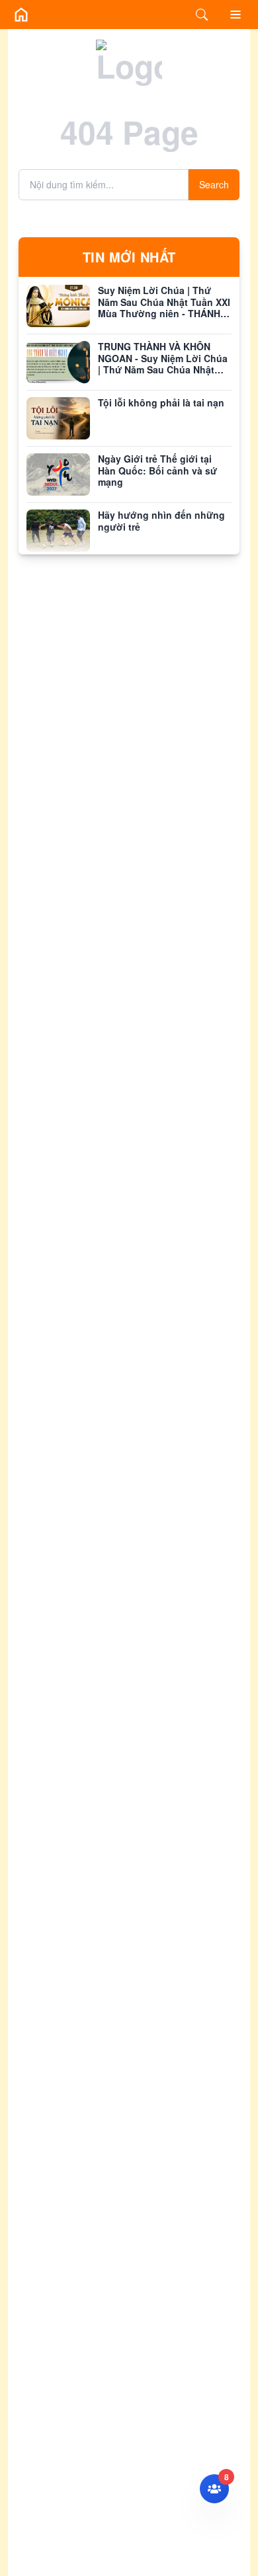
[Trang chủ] (21, 15)
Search (214, 184)
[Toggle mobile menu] (236, 15)
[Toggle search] (202, 15)
